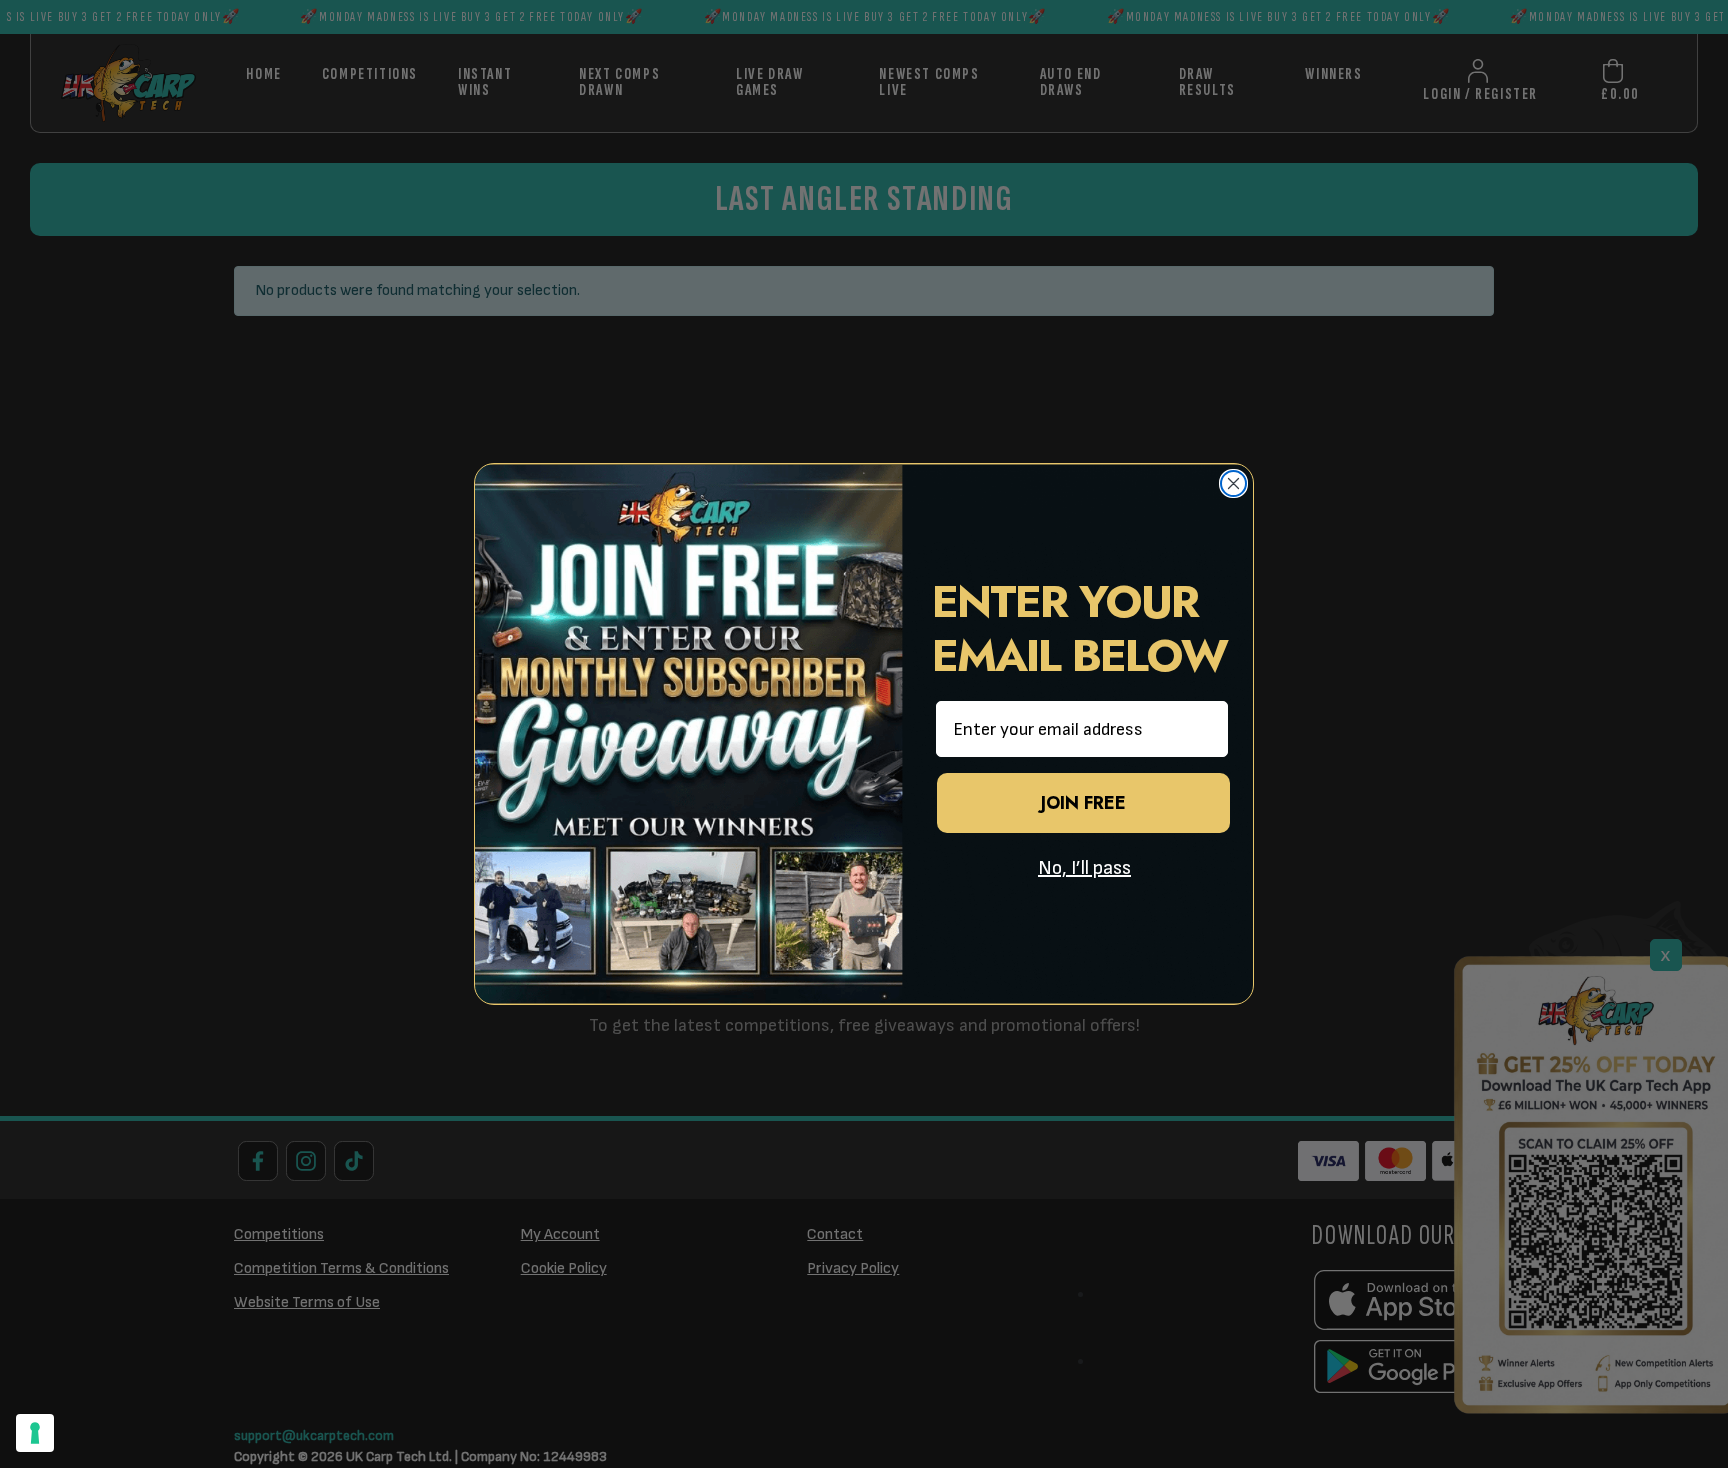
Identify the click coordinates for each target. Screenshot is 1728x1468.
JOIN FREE (1083, 803)
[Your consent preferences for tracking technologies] (35, 1433)
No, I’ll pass (1084, 868)
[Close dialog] (1233, 483)
